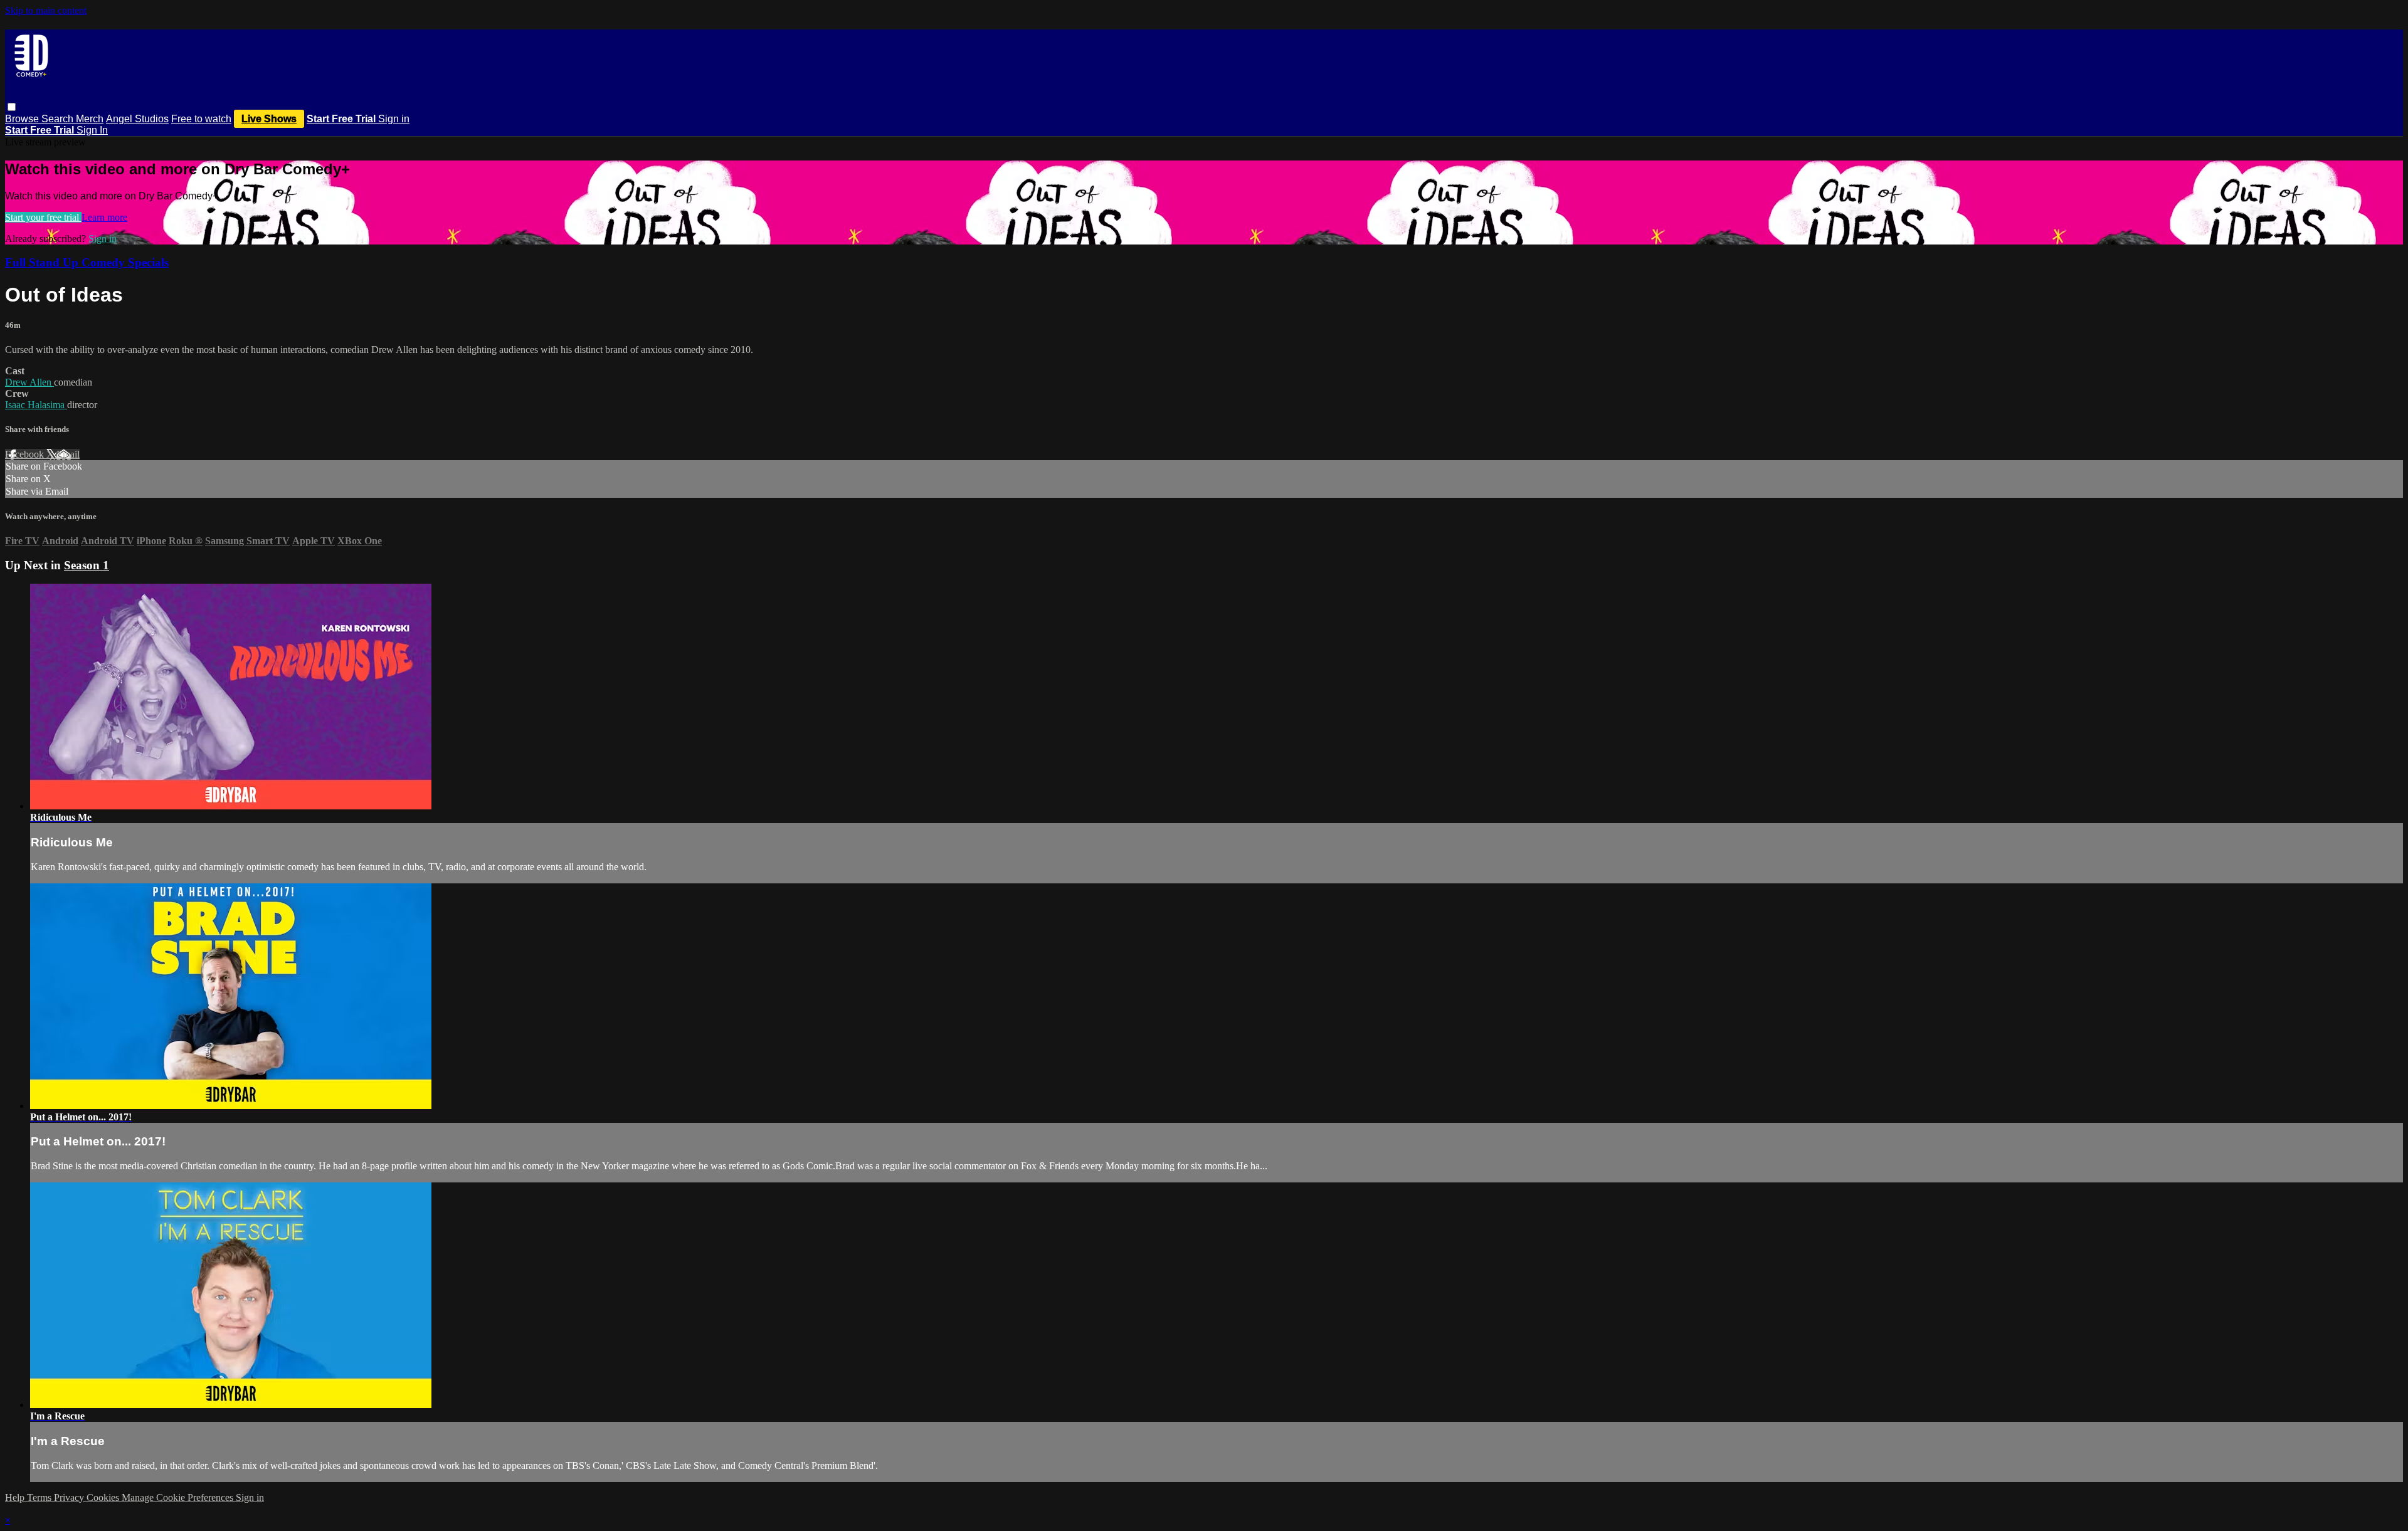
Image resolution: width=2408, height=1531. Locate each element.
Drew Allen (29, 382)
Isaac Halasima (36, 405)
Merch (90, 119)
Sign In (92, 130)
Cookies (104, 1497)
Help (16, 1497)
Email (68, 454)
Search (59, 119)
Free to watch (201, 119)
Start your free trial (43, 217)
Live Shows (269, 119)
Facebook (26, 454)
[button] (12, 107)
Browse (23, 119)
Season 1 (87, 565)
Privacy (70, 1497)
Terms (40, 1497)
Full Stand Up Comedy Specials (87, 262)
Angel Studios (137, 119)
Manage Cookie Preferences (179, 1497)
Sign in (394, 119)
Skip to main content (46, 10)
